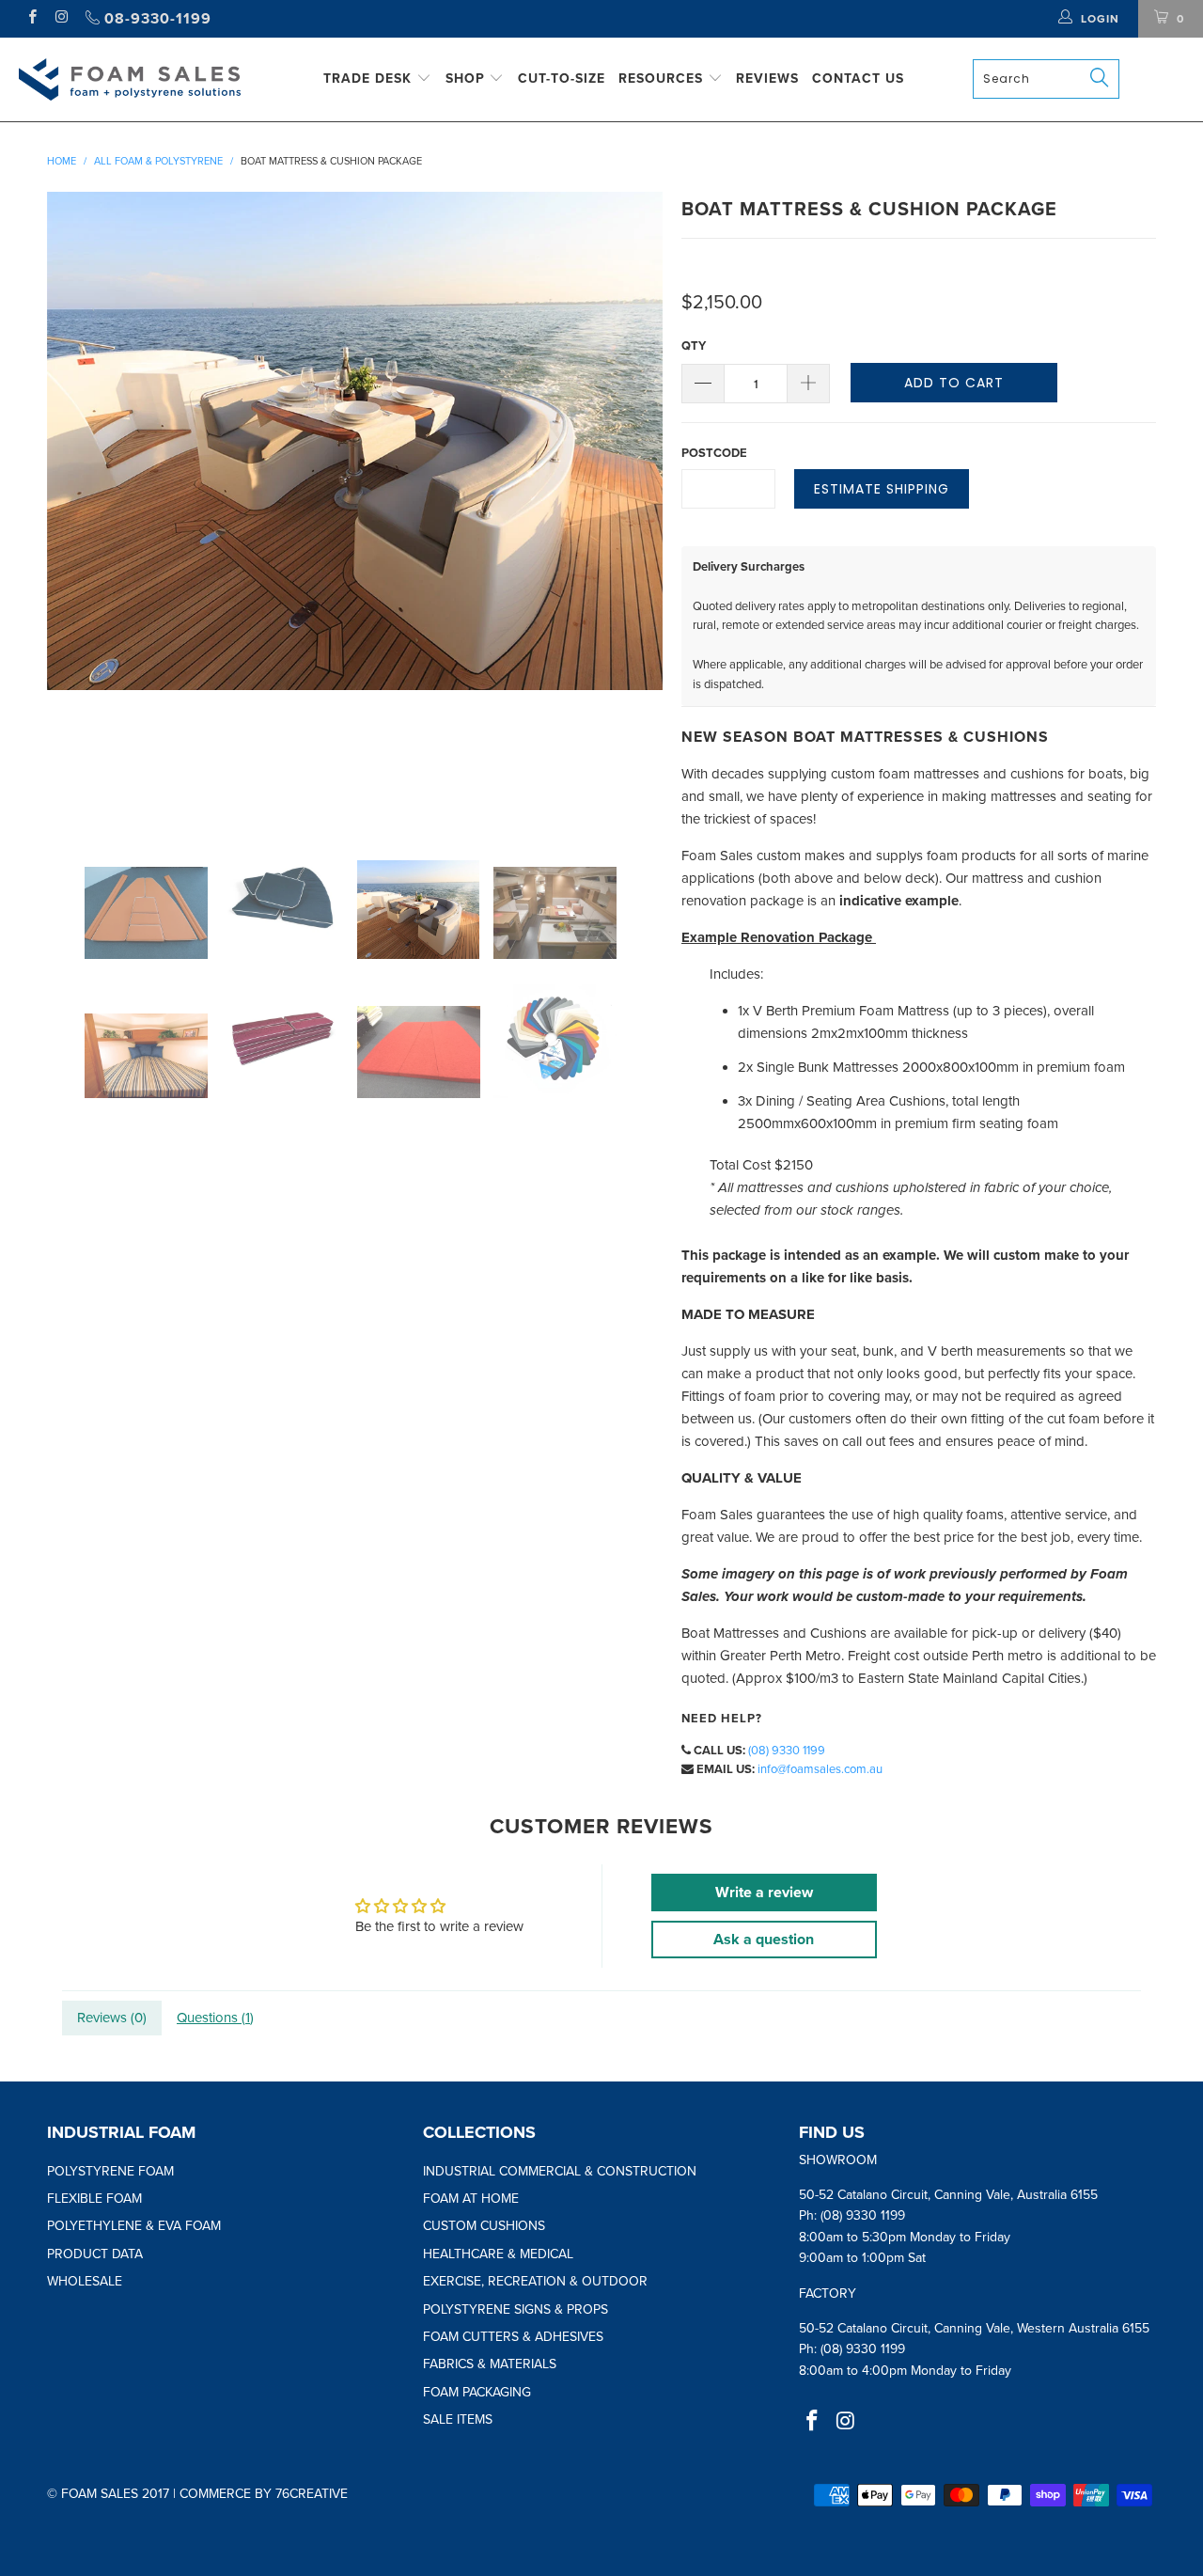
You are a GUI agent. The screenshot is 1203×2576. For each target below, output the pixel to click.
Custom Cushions (484, 2226)
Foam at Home (471, 2199)
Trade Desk (370, 79)
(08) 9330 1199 (787, 1751)
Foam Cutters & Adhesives (513, 2337)
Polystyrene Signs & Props (516, 2309)
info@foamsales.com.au (820, 1769)
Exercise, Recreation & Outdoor (535, 2281)
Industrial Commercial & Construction (560, 2171)
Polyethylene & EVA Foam (134, 2226)
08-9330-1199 (156, 19)
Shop (468, 79)
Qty (694, 346)
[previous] (80, 500)
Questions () (215, 2018)
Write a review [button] (764, 1893)
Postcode (714, 453)
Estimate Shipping (882, 489)
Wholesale (85, 2281)
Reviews (767, 79)
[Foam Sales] (130, 79)
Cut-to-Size (562, 79)
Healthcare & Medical (498, 2254)
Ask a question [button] (764, 1940)
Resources (663, 79)
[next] (630, 500)
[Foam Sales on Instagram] (61, 19)
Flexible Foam (94, 2199)
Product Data (95, 2254)
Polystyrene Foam (110, 2171)
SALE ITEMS (458, 2419)
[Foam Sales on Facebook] (31, 19)
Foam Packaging (477, 2392)
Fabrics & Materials (490, 2364)
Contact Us (858, 79)
